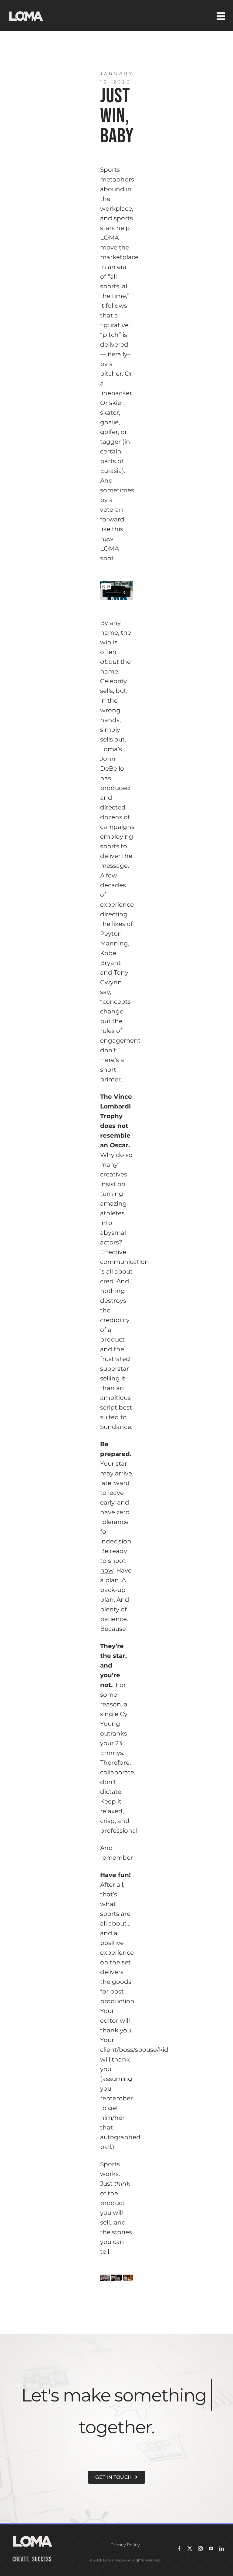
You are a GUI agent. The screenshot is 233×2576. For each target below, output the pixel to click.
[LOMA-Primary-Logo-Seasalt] (26, 11)
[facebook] (179, 2549)
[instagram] (200, 2549)
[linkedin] (222, 2549)
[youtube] (211, 2549)
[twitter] (190, 2549)
